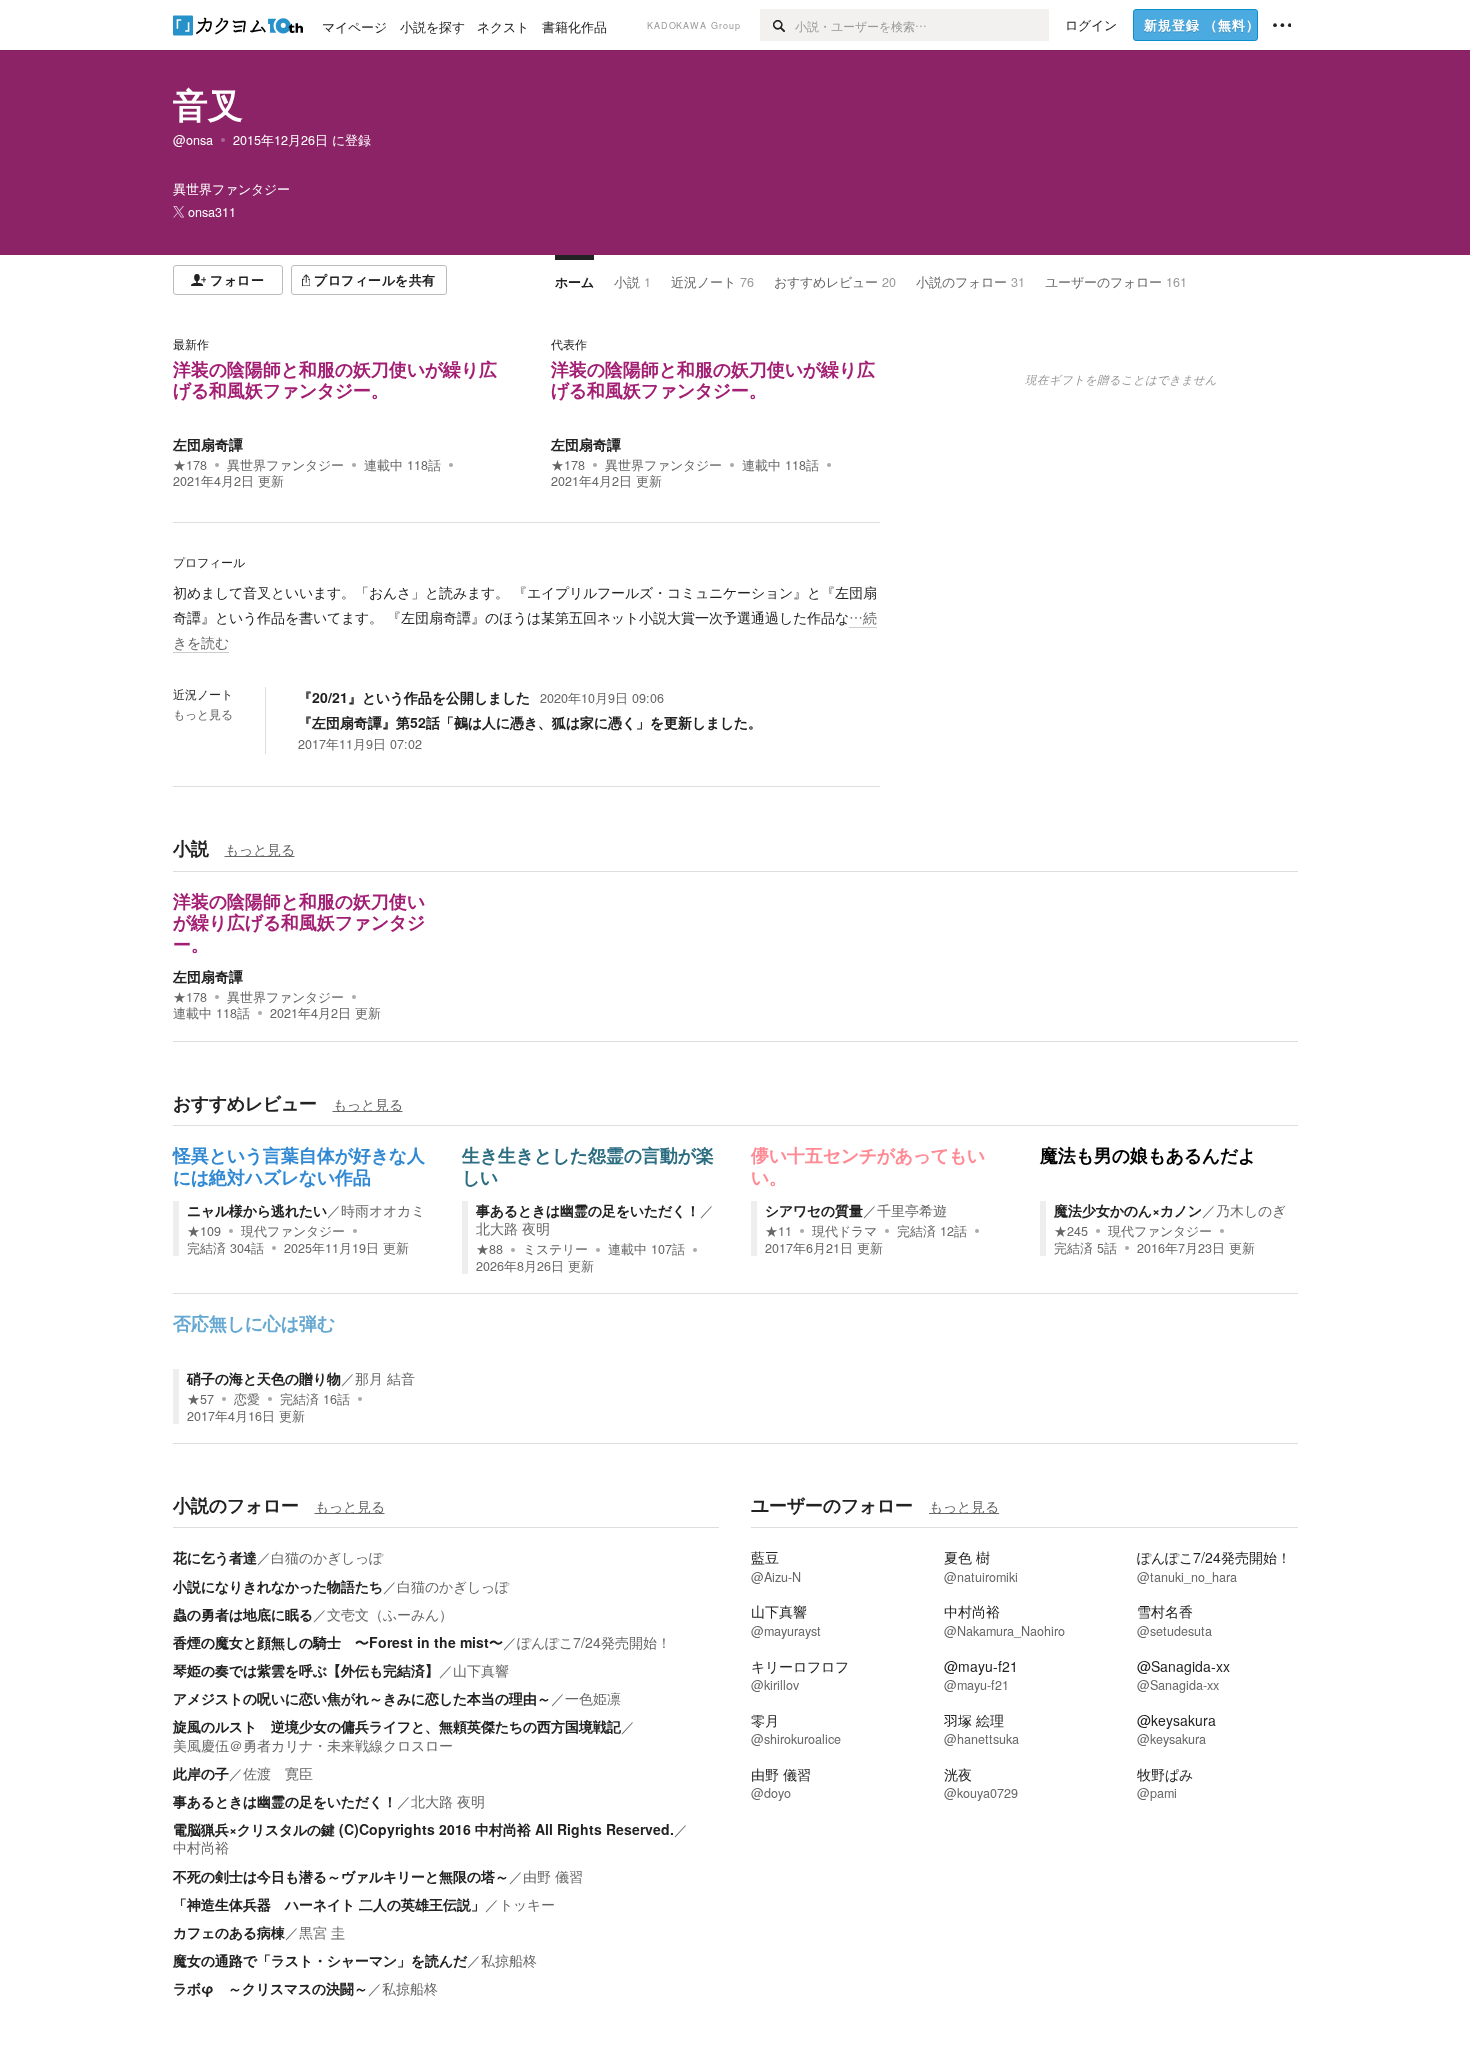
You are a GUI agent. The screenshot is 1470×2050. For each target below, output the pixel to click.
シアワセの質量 (814, 1210)
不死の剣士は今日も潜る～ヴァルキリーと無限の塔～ (341, 1876)
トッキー (527, 1904)
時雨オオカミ (383, 1210)
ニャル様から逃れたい (257, 1210)
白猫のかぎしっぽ (327, 1557)
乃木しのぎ (1251, 1210)
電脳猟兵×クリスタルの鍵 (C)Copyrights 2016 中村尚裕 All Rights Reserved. (423, 1829)
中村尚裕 (201, 1847)
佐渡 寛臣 (278, 1773)
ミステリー (555, 1249)
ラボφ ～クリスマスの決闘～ (270, 1988)
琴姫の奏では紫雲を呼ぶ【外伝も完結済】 (306, 1670)
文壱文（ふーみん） (390, 1614)
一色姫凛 (593, 1698)
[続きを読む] (526, 618)
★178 (190, 465)
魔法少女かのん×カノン (1128, 1210)
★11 (778, 1231)
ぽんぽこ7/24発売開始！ (594, 1642)
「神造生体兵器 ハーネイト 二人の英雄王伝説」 (329, 1904)
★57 (200, 1399)
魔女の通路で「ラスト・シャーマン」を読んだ (320, 1960)
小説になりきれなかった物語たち (278, 1586)
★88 (489, 1249)
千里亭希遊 (912, 1210)
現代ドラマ (844, 1231)
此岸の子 (201, 1773)
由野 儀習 (553, 1876)
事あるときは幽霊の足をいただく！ (588, 1210)
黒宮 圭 (322, 1932)
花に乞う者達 (215, 1557)
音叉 (208, 104)
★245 (1071, 1231)
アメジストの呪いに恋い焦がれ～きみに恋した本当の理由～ (362, 1698)
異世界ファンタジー (285, 465)
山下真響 (481, 1670)
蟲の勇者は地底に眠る (243, 1614)
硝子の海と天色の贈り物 (264, 1378)
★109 (204, 1231)
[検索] (777, 25)
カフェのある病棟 (229, 1932)
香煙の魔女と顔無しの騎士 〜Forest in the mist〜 (338, 1642)
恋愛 (247, 1399)
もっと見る (203, 714)
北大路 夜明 (513, 1228)
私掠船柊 (509, 1960)
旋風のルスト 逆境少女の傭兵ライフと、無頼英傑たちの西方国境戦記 (397, 1726)
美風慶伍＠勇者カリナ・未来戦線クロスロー (313, 1745)
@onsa (193, 140)
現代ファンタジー (293, 1231)
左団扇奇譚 (208, 444)
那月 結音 (385, 1378)
